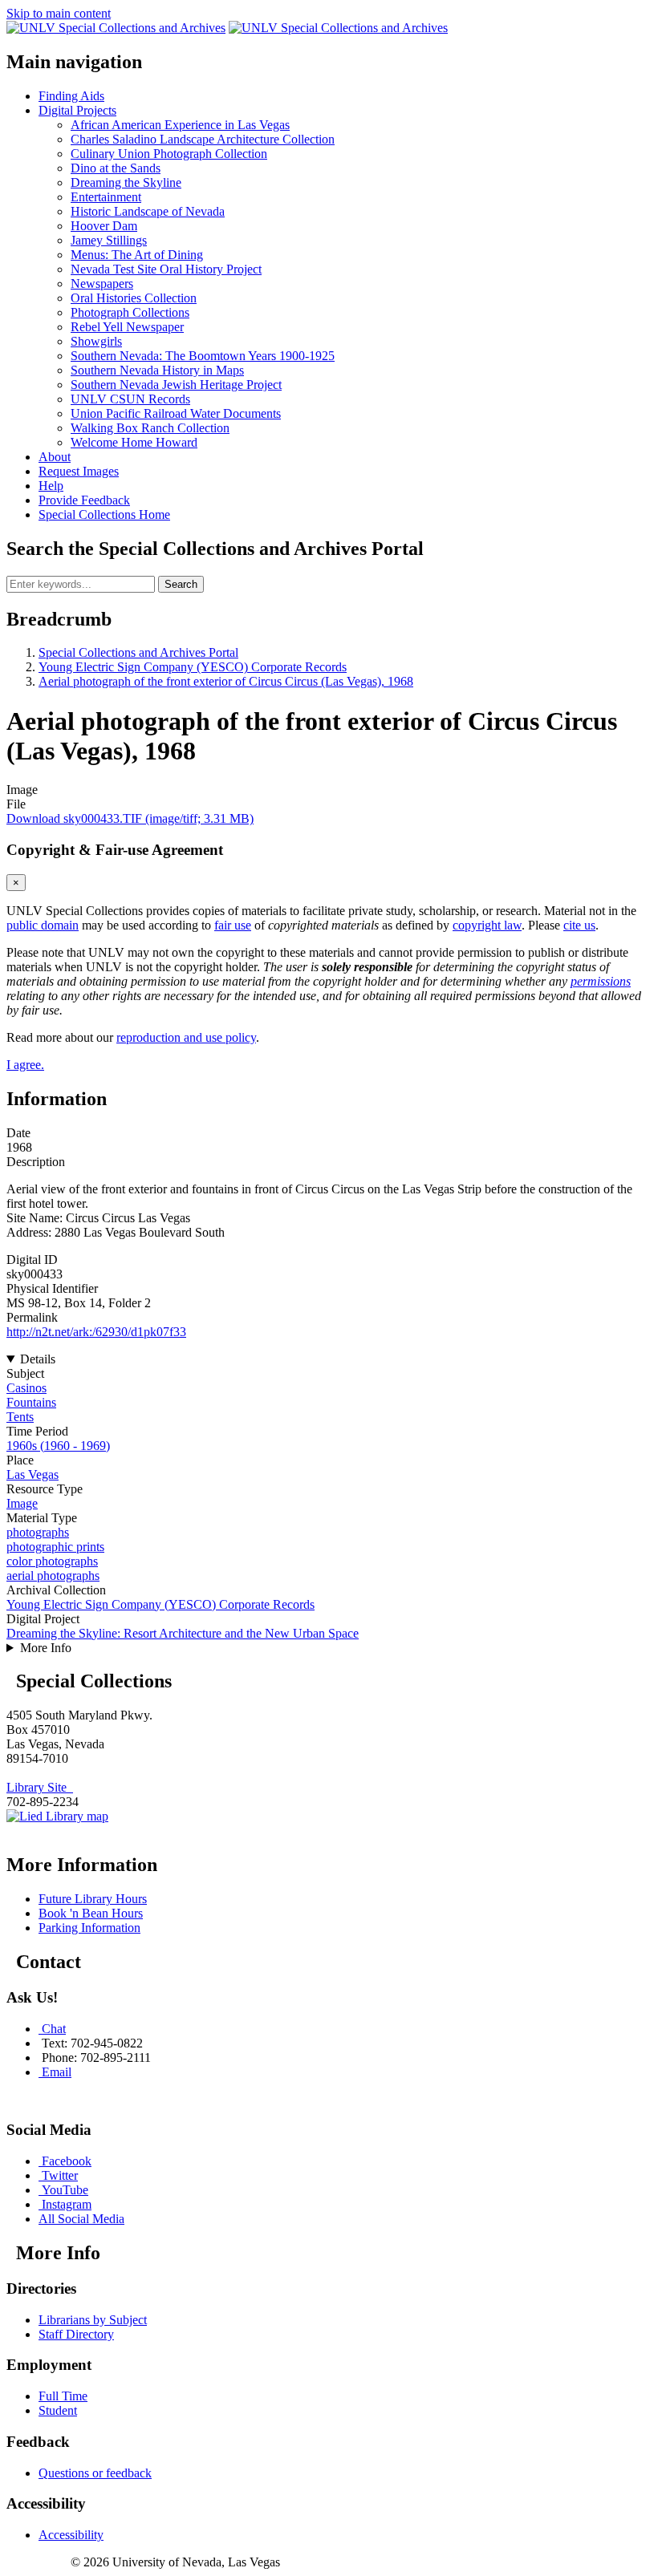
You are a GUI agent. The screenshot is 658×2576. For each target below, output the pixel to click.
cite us (579, 925)
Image (22, 1503)
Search (181, 584)
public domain (43, 925)
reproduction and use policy (186, 1037)
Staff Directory (76, 2334)
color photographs (52, 1561)
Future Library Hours (93, 1899)
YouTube (65, 2190)
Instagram (67, 2204)
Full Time (63, 2396)
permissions (601, 981)
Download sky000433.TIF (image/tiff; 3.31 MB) (130, 818)
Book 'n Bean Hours (91, 1913)
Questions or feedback (95, 2473)
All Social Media (81, 2219)
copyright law (487, 925)
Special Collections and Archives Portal (138, 652)
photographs (38, 1532)
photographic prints (55, 1547)
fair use (233, 925)
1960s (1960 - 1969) (58, 1446)
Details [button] (38, 1359)
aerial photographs (53, 1576)
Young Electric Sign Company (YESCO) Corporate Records (193, 667)
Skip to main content (59, 13)
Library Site (40, 1787)
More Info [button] (46, 1648)
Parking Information (89, 1928)
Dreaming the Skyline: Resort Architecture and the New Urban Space (183, 1633)
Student (58, 2410)
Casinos (26, 1388)
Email (57, 2072)
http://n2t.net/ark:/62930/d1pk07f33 (96, 1332)
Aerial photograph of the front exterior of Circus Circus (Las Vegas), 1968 (226, 681)
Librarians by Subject (93, 2320)
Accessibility (71, 2535)
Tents (20, 1417)
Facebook (67, 2161)
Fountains (31, 1402)
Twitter (60, 2175)
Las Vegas (32, 1474)
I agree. (25, 1065)
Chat (54, 2029)
